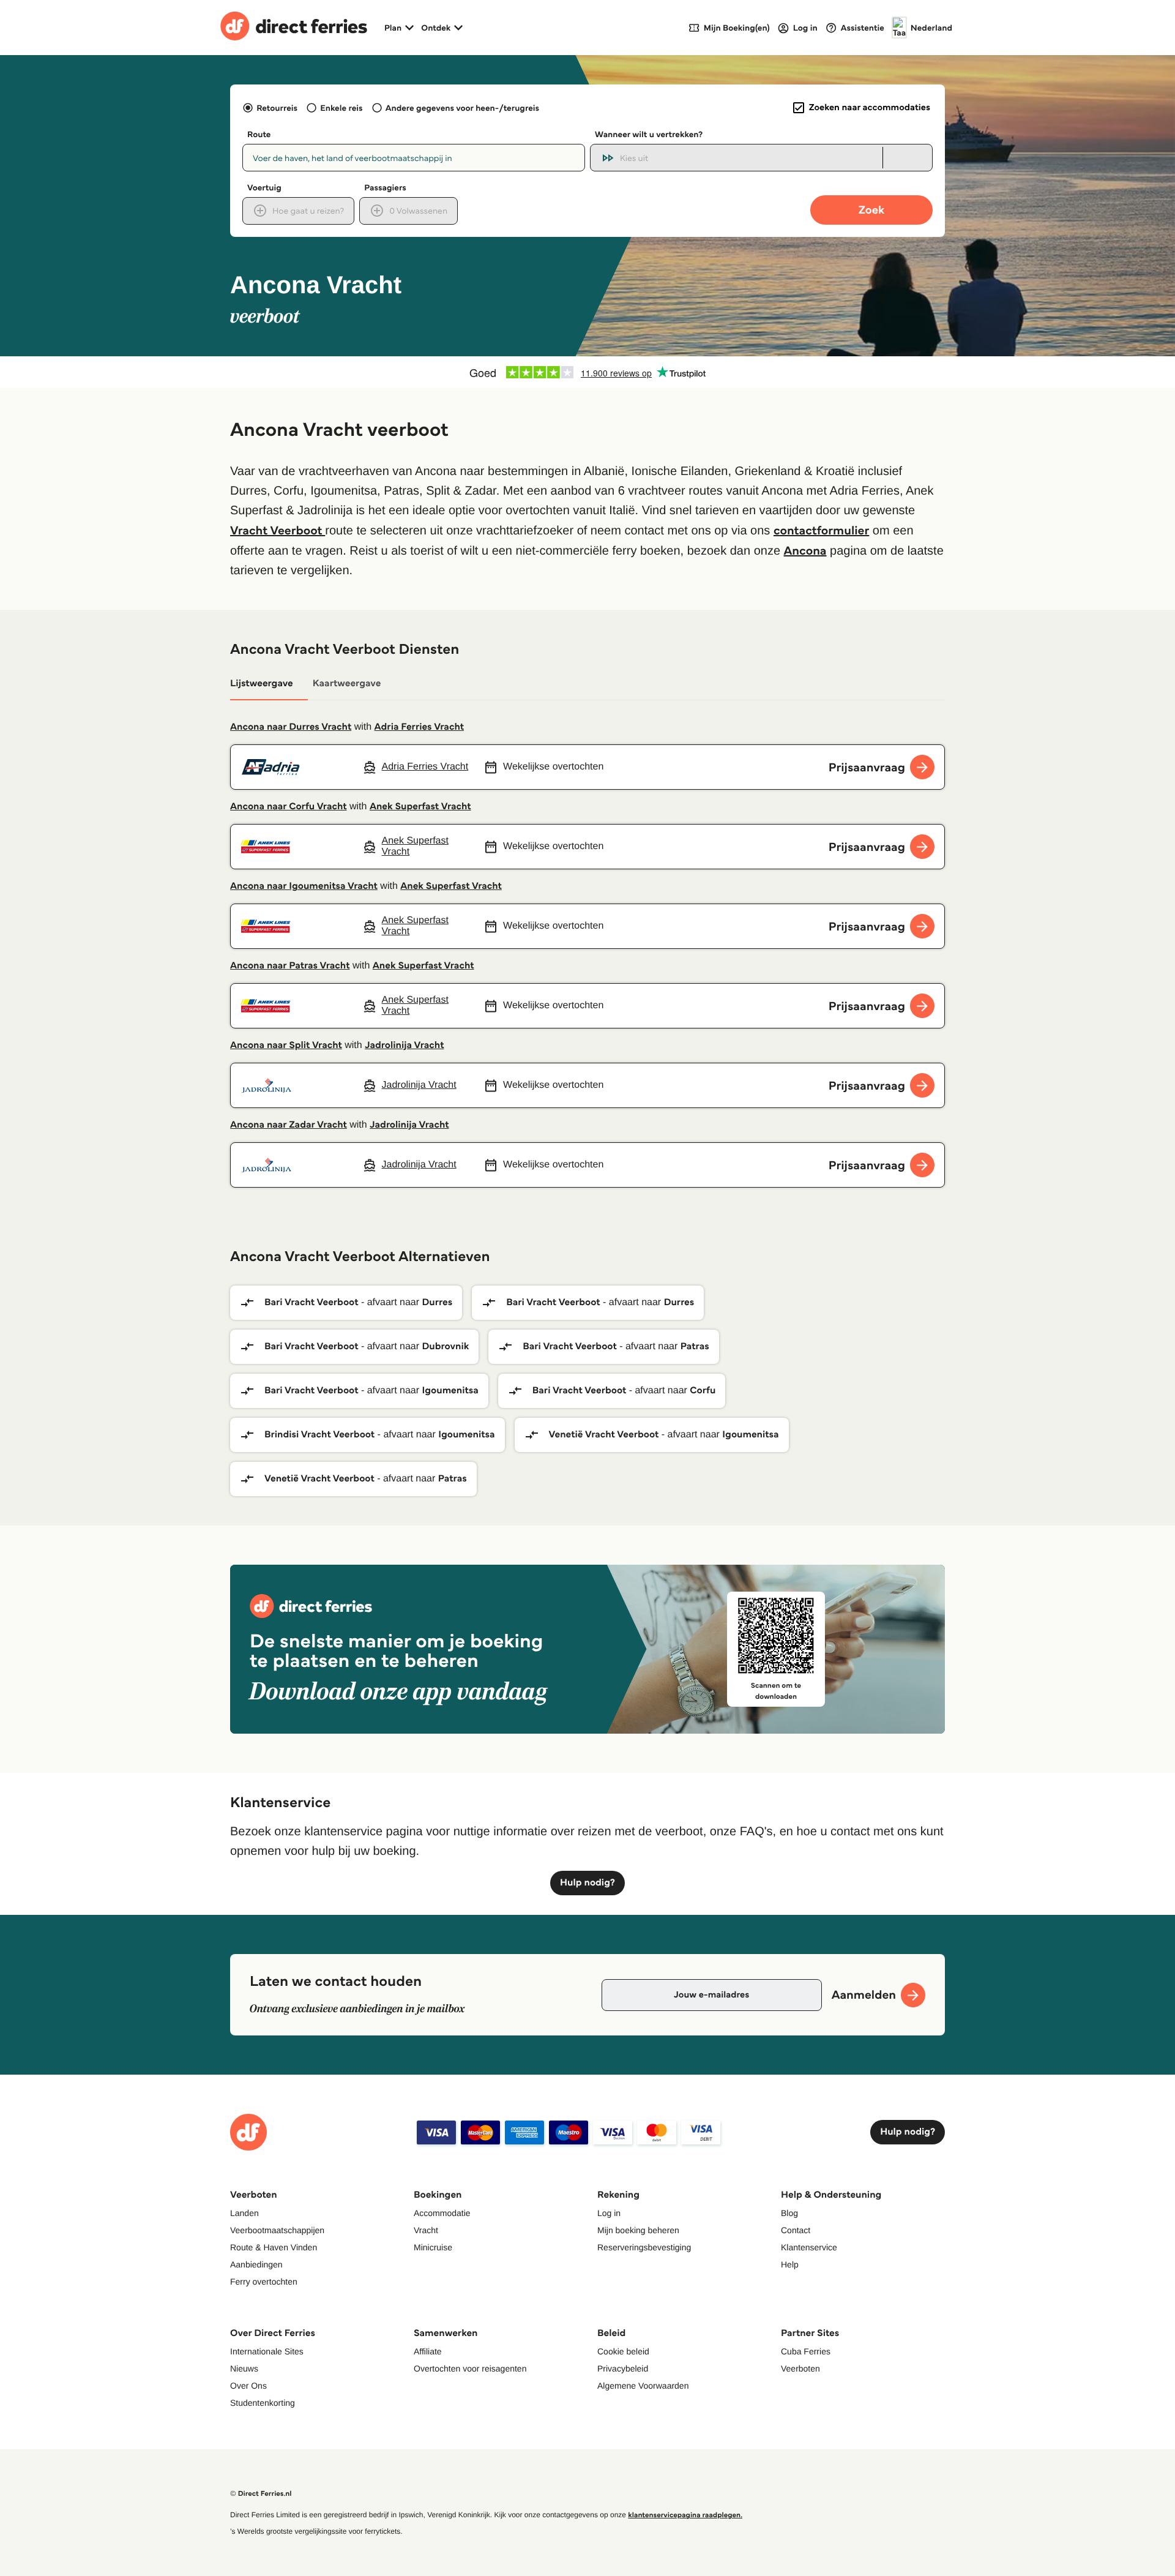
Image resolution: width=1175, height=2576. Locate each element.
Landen (244, 2213)
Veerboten (800, 2368)
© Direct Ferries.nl (261, 2494)
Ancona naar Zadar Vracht (289, 1125)
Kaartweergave (347, 683)
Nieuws (244, 2368)
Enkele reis (341, 108)
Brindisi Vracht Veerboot (319, 1435)
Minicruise (433, 2247)
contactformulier (821, 530)
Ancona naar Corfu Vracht (289, 807)
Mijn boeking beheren (638, 2230)
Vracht (426, 2230)
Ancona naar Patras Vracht (290, 966)
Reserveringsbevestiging (644, 2247)
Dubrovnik (445, 1346)
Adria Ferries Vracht (419, 727)
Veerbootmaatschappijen (277, 2230)
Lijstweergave (262, 683)
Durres (437, 1302)
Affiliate (428, 2351)
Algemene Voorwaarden (643, 2386)
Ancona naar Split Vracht (286, 1045)
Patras (695, 1346)
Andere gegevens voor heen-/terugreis (462, 108)
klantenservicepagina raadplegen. (685, 2515)
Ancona (805, 550)
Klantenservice (809, 2247)
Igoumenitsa (450, 1391)
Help (790, 2264)
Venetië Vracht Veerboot (604, 1435)
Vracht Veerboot (278, 530)
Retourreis (277, 108)
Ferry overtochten (264, 2282)
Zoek (871, 210)
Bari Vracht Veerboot (311, 1302)
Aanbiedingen (256, 2264)
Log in (609, 2213)
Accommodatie (442, 2213)
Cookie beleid (623, 2351)
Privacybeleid (623, 2368)
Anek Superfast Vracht (420, 807)
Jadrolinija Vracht (404, 1045)
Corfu (703, 1391)
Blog (789, 2213)
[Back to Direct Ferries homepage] (294, 28)
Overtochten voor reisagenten (470, 2368)
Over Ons (248, 2386)
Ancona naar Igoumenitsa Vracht (304, 886)
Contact (796, 2230)
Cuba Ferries (806, 2351)
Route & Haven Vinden (274, 2247)
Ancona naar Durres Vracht (291, 727)
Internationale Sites (267, 2351)
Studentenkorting (263, 2403)
